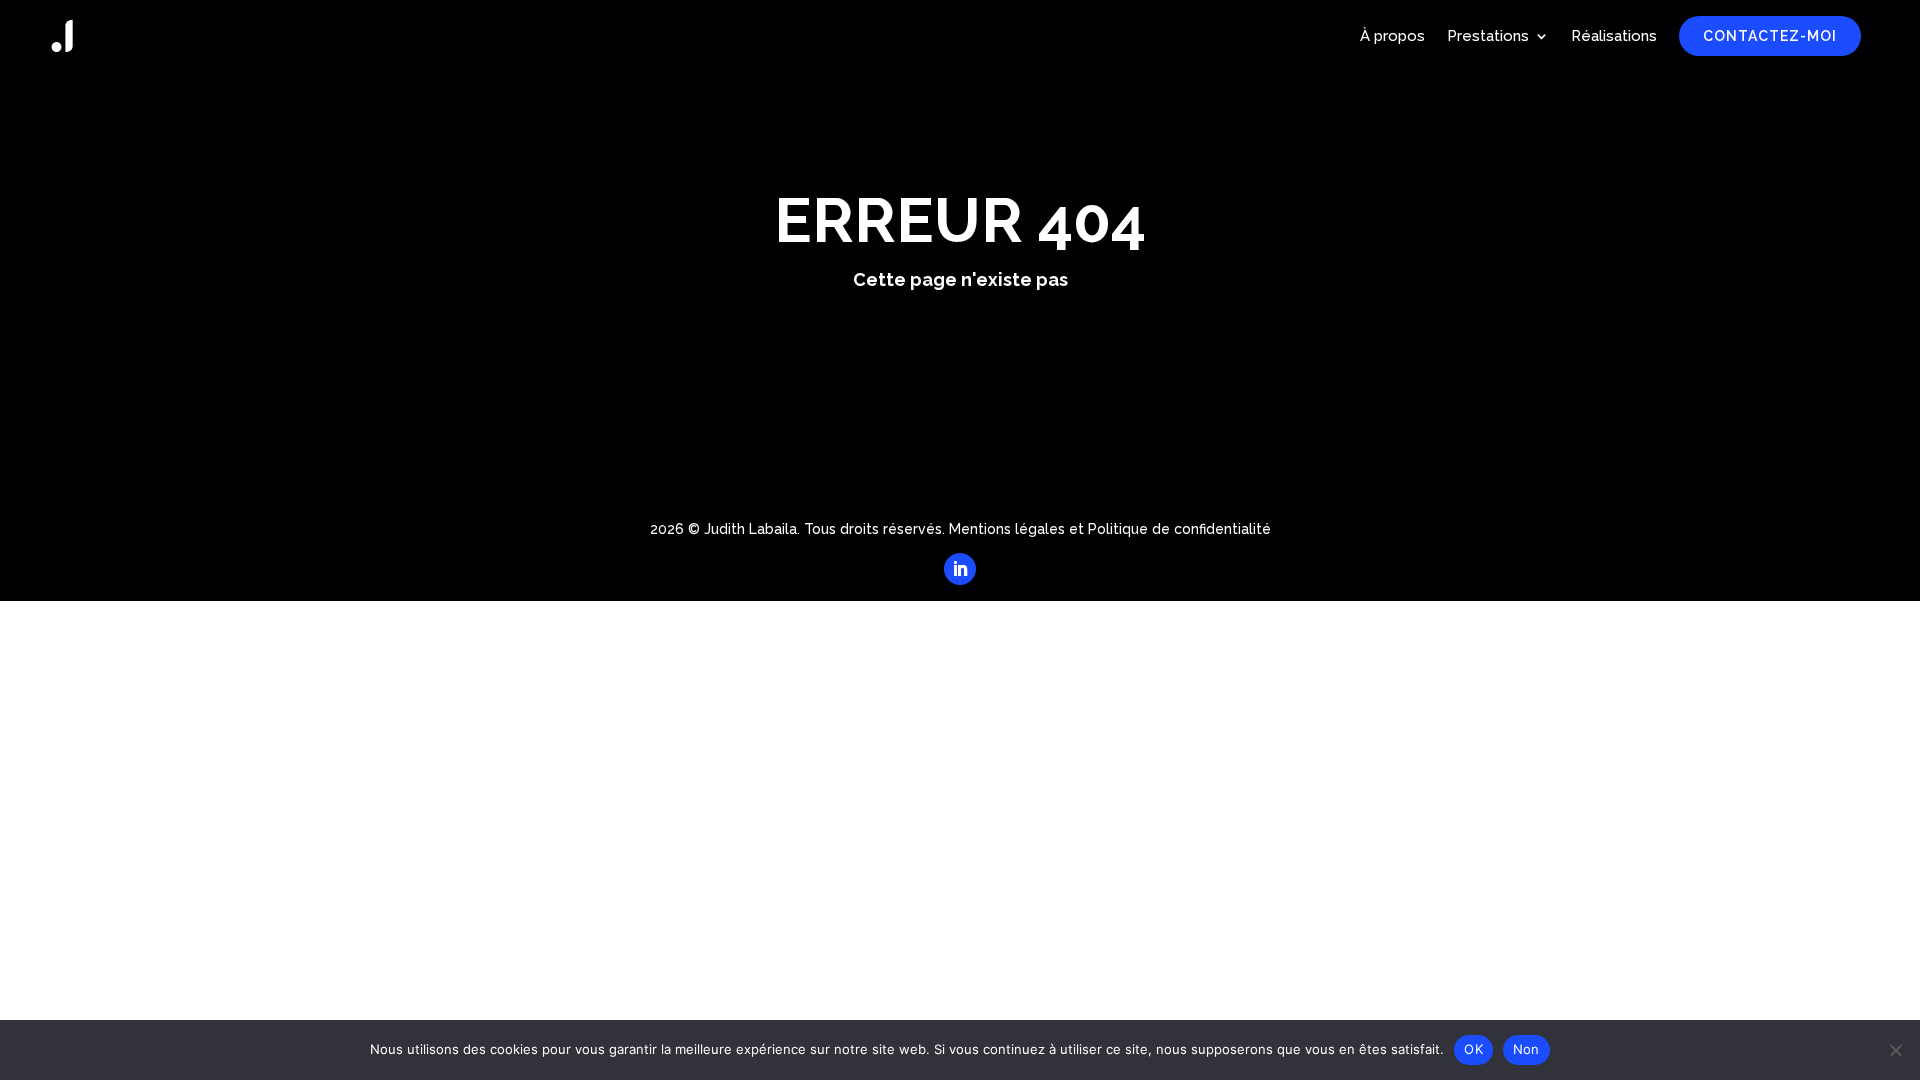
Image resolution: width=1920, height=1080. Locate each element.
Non (1526, 1049)
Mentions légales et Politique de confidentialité (1110, 529)
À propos (1392, 36)
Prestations (1488, 36)
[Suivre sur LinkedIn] (960, 569)
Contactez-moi (1770, 36)
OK (1473, 1049)
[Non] (1895, 1050)
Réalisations (1614, 36)
